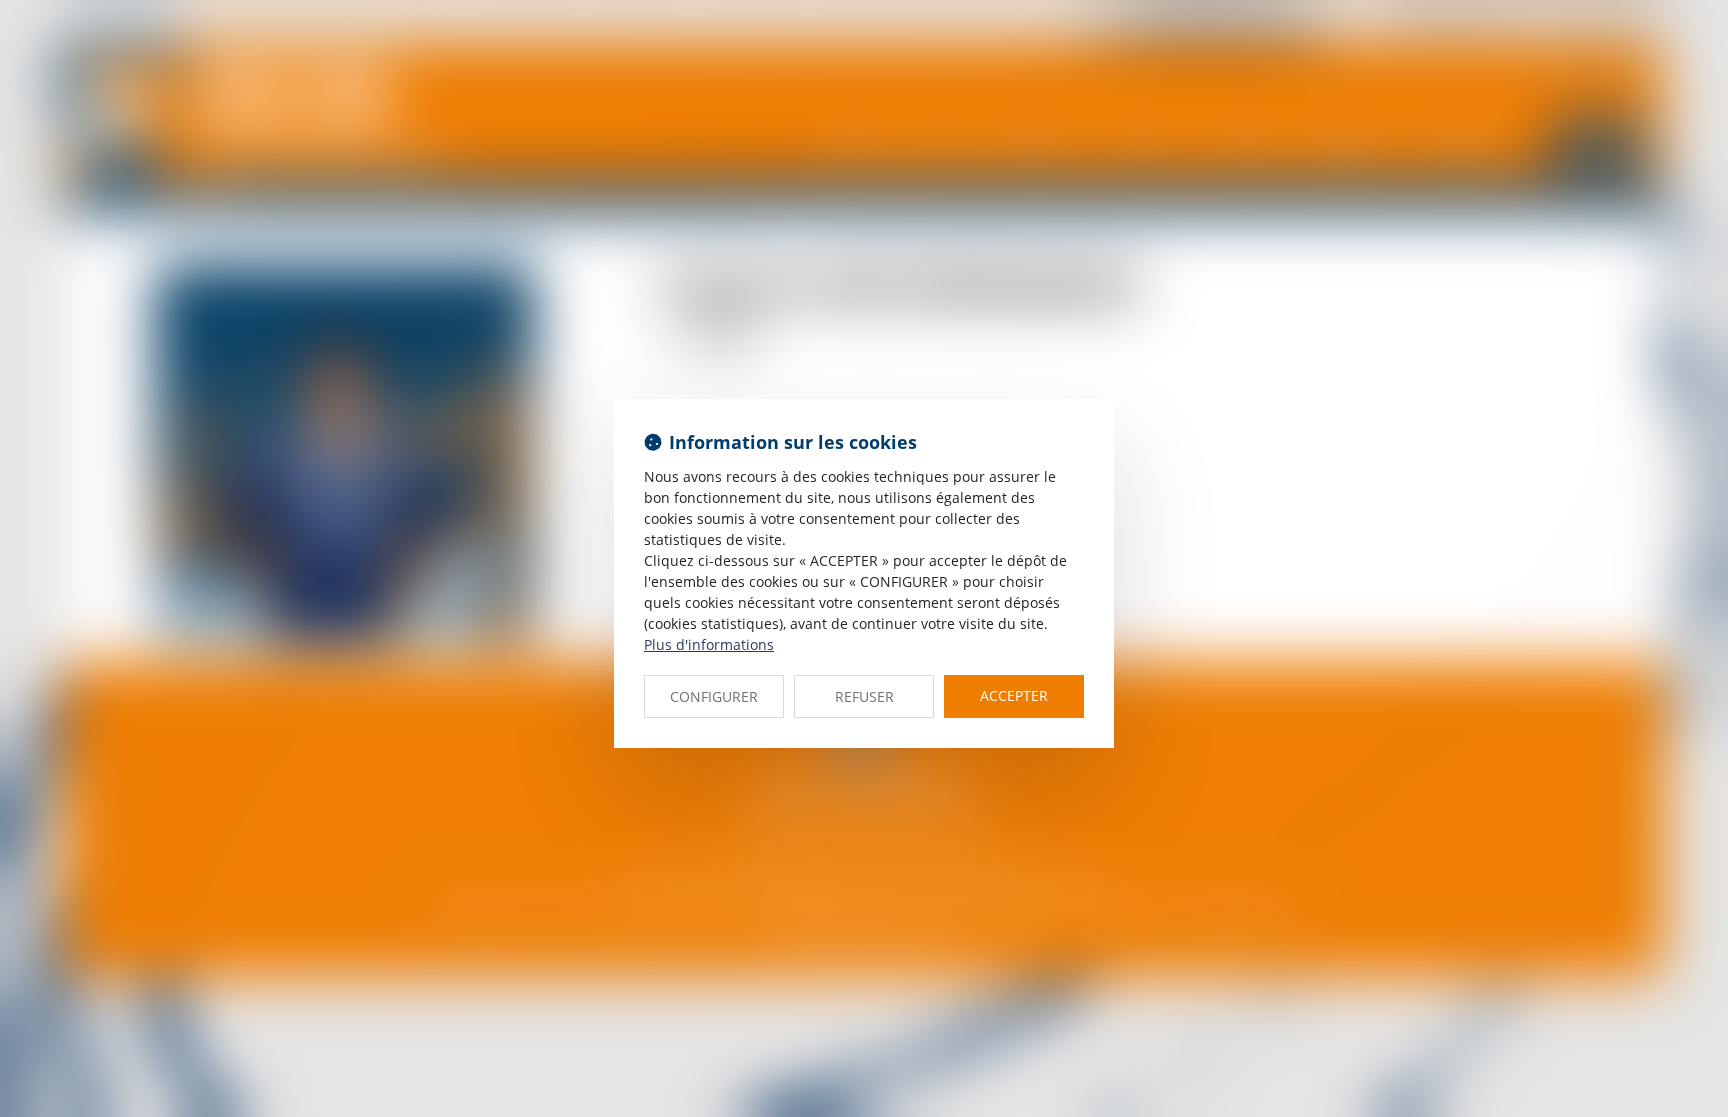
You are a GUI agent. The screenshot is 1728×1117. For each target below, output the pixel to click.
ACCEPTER (1014, 695)
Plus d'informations (709, 644)
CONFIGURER (714, 696)
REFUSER (864, 696)
